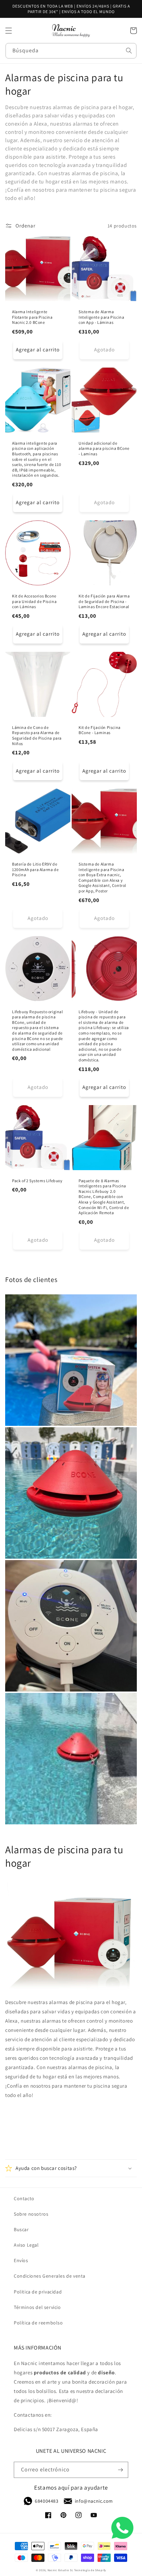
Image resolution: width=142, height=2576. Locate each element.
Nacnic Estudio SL (60, 2570)
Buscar (21, 2229)
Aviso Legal (26, 2245)
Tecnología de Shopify (90, 2570)
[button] (9, 31)
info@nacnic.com (94, 2501)
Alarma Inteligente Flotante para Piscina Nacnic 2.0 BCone (32, 317)
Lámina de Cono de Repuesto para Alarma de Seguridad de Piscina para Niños (37, 735)
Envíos (21, 2260)
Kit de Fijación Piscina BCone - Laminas (100, 730)
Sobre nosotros (31, 2214)
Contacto (24, 2198)
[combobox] (71, 51)
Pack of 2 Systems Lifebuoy (37, 1181)
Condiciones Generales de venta (50, 2276)
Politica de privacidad (38, 2292)
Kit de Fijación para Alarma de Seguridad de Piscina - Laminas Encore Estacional (104, 601)
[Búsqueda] (129, 51)
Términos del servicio (37, 2307)
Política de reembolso (38, 2323)
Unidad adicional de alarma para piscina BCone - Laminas (104, 448)
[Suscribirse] (120, 2470)
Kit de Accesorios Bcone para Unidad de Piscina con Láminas (34, 601)
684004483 (47, 2501)
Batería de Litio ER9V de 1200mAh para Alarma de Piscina (35, 869)
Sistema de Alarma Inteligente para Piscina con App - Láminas (101, 317)
